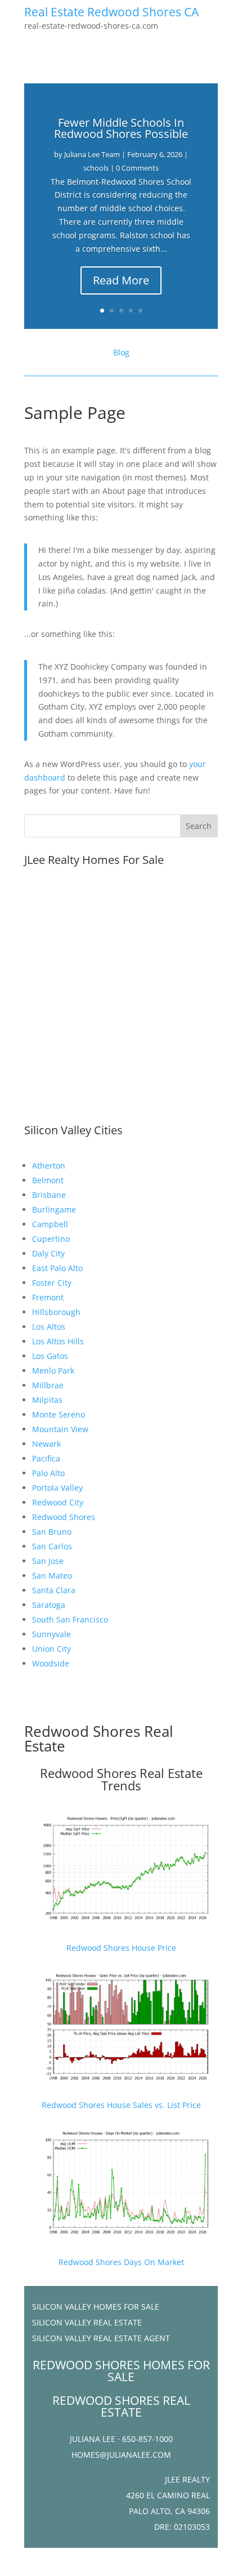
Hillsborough (56, 1312)
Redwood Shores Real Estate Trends (121, 1779)
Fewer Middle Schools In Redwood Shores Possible (121, 128)
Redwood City (58, 1502)
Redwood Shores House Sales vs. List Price (121, 2105)
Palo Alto (48, 1473)
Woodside (51, 1663)
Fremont (48, 1297)
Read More (121, 280)
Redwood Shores (64, 1517)
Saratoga (49, 1605)
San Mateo (52, 1576)
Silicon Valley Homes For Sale (96, 2307)
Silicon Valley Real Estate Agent (101, 2338)
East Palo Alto (57, 1268)
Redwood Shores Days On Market (121, 2262)
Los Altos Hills (58, 1341)
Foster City (52, 1283)
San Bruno (52, 1532)
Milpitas (47, 1400)
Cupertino (51, 1239)
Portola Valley (57, 1488)
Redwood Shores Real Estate (99, 1739)
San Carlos (52, 1546)
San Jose (48, 1561)
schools (96, 168)
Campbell (50, 1224)
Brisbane (49, 1195)
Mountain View (60, 1429)
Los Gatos (50, 1356)
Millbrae (48, 1385)
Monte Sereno (59, 1414)
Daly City (48, 1253)
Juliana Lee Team (92, 154)
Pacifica (46, 1458)
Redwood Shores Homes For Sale (121, 2371)
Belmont (48, 1180)
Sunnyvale (51, 1634)
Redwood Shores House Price (121, 1948)
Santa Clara (54, 1590)
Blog (121, 352)
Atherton (49, 1166)
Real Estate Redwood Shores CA (111, 12)
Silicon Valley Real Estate (87, 2322)
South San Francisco (70, 1619)
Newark (46, 1444)
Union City (51, 1649)
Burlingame (54, 1209)
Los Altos (49, 1327)
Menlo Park (53, 1371)
